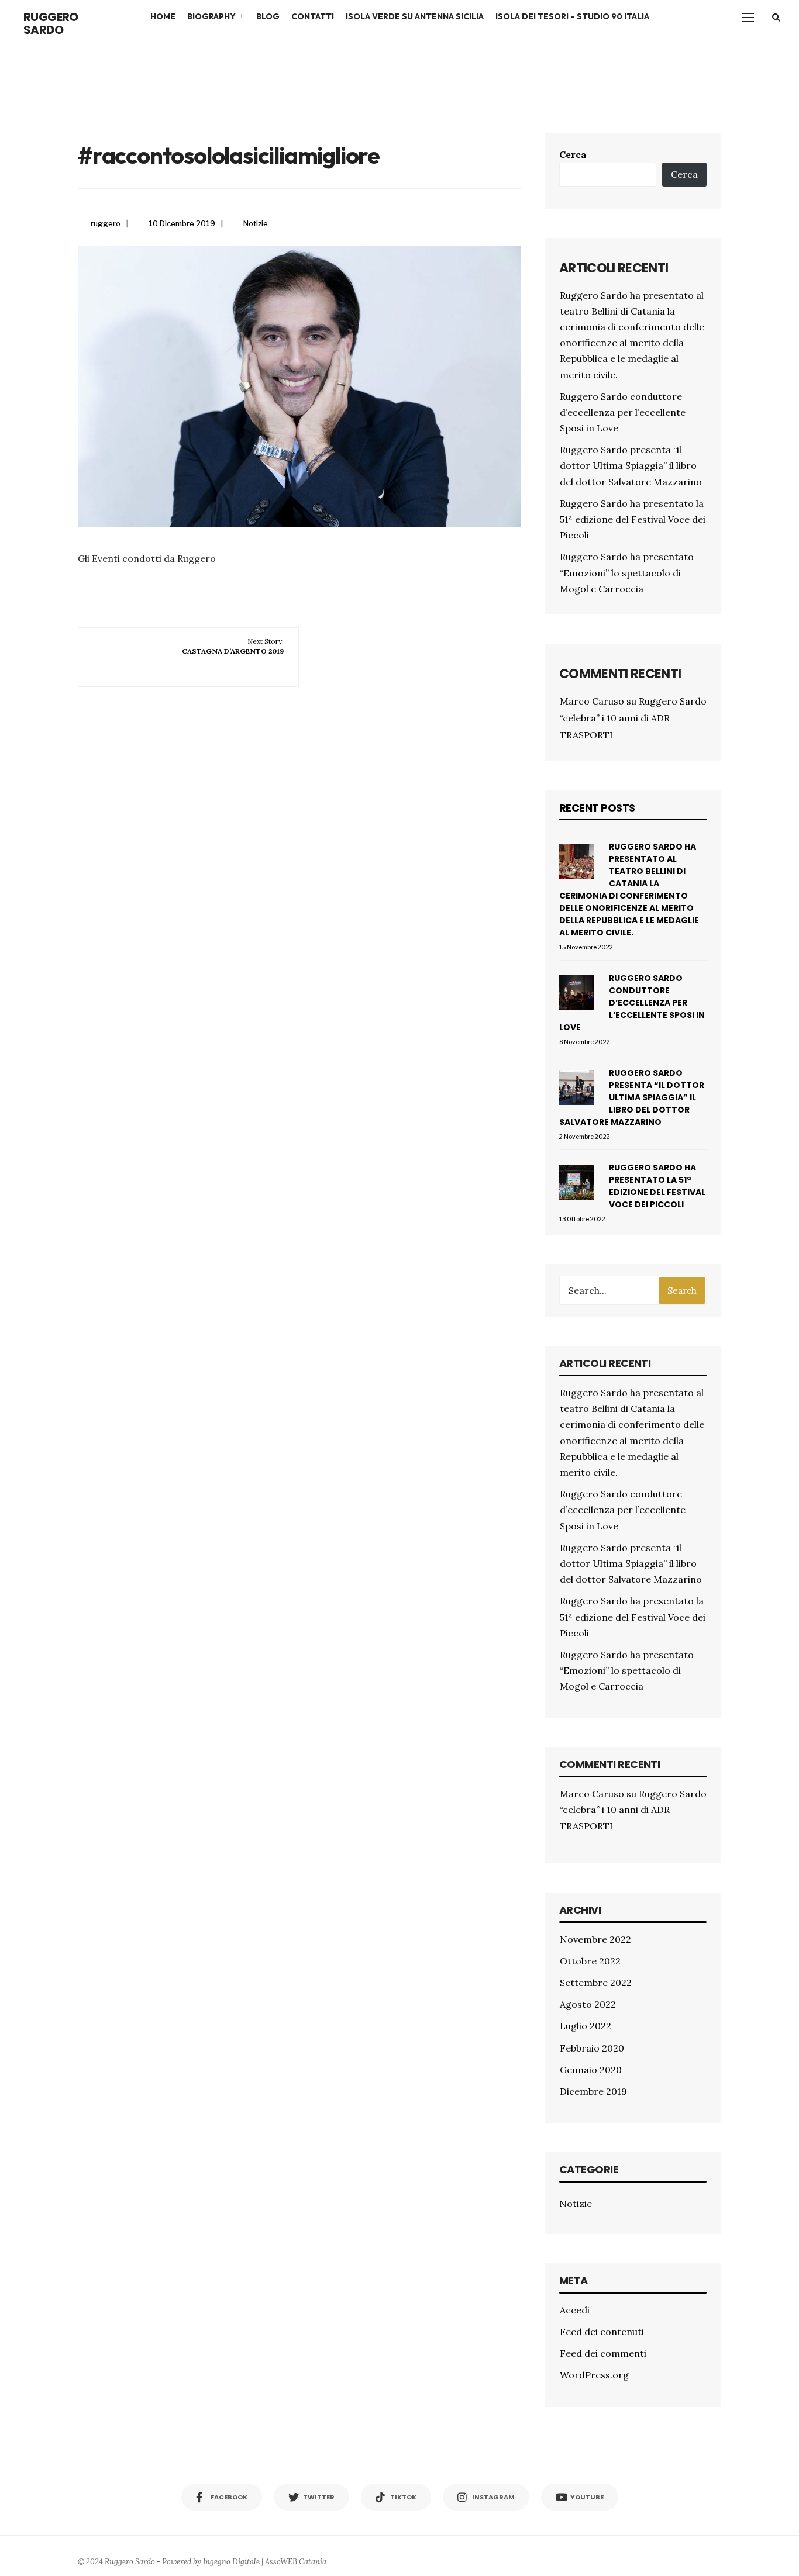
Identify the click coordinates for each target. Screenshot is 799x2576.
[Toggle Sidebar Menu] (748, 17)
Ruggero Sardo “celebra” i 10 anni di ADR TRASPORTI (633, 718)
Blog (268, 16)
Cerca (573, 154)
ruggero (106, 223)
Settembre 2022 (596, 1983)
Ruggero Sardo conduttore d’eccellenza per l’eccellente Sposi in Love (623, 412)
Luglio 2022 (586, 2026)
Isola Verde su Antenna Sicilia (415, 16)
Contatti (313, 16)
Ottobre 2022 (590, 1961)
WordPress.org (594, 2375)
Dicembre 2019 (593, 2091)
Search (682, 1291)
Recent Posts (597, 808)
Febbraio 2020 (592, 2048)
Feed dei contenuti (602, 2332)
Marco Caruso (592, 701)
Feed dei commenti (603, 2353)
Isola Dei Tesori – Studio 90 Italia (572, 16)
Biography (211, 16)
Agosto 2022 (588, 2004)
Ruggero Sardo (51, 23)
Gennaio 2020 (591, 2070)
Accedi (575, 2310)
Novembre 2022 (595, 1939)
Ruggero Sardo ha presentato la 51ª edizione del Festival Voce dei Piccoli (633, 519)
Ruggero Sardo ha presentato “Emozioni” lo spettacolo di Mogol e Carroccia (627, 572)
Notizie (256, 223)
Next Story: (233, 646)
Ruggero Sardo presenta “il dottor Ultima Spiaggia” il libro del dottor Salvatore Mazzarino (631, 465)
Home (163, 16)
